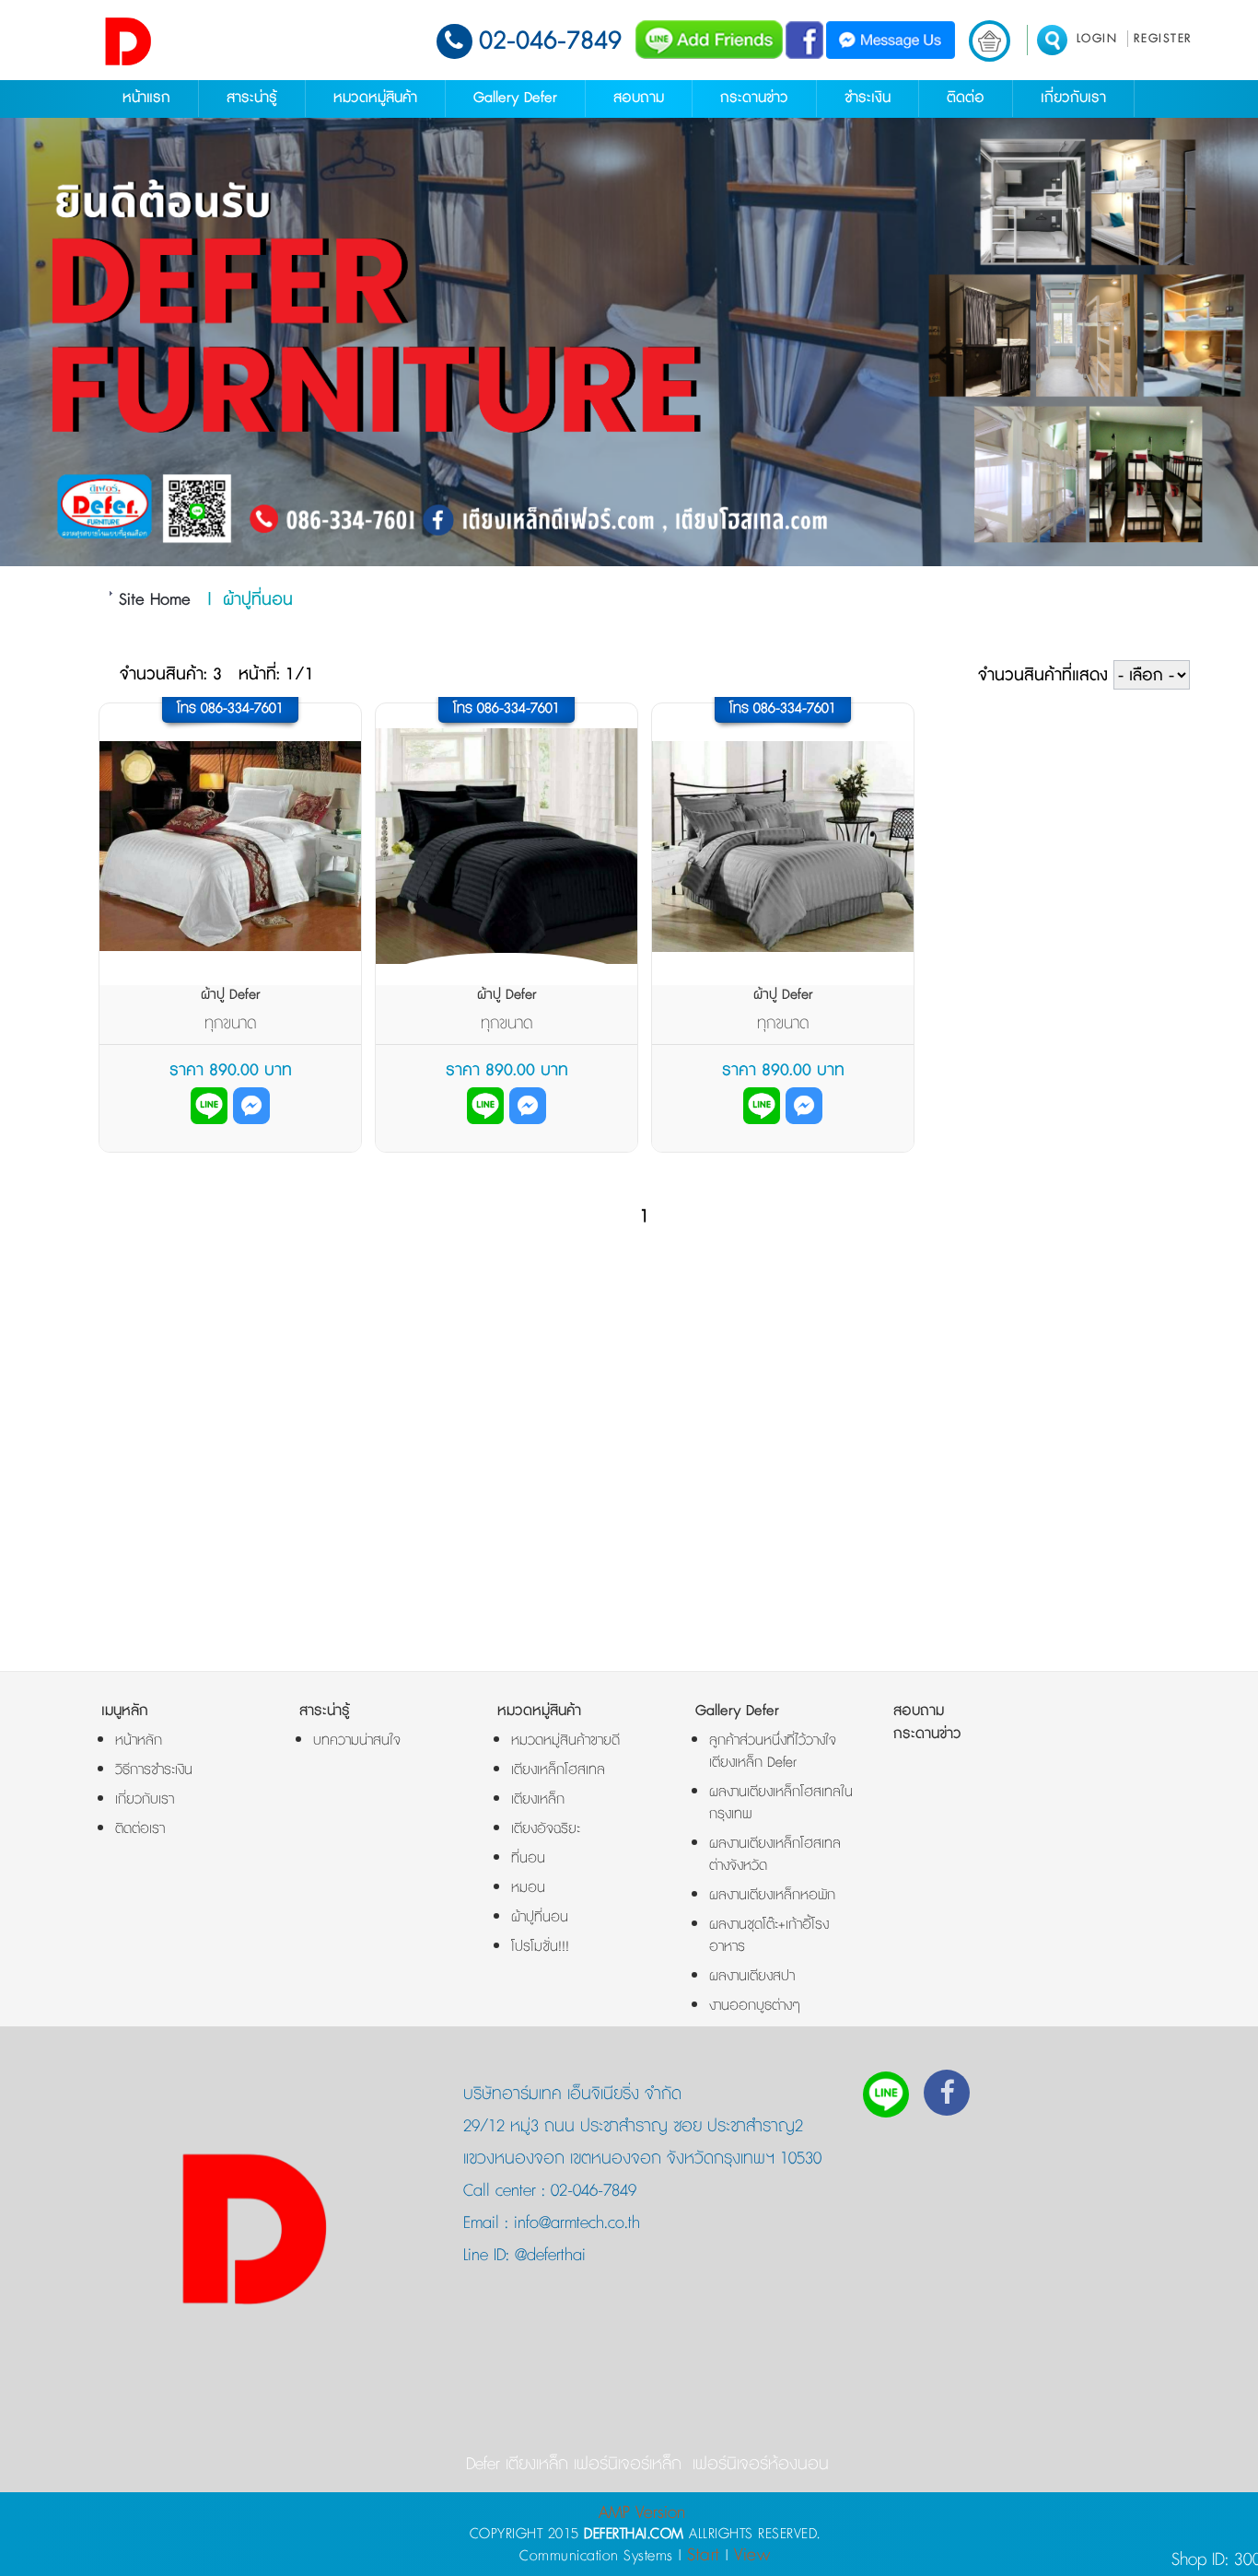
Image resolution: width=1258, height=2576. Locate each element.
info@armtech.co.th (574, 2223)
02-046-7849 (550, 41)
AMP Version (642, 2513)
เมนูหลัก (125, 1711)
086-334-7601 (242, 708)
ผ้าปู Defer (231, 995)
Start (704, 2555)
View (752, 2555)
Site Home (155, 600)
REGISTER (1163, 39)
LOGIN (1097, 39)
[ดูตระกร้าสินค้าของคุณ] (990, 41)
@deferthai (547, 2256)
